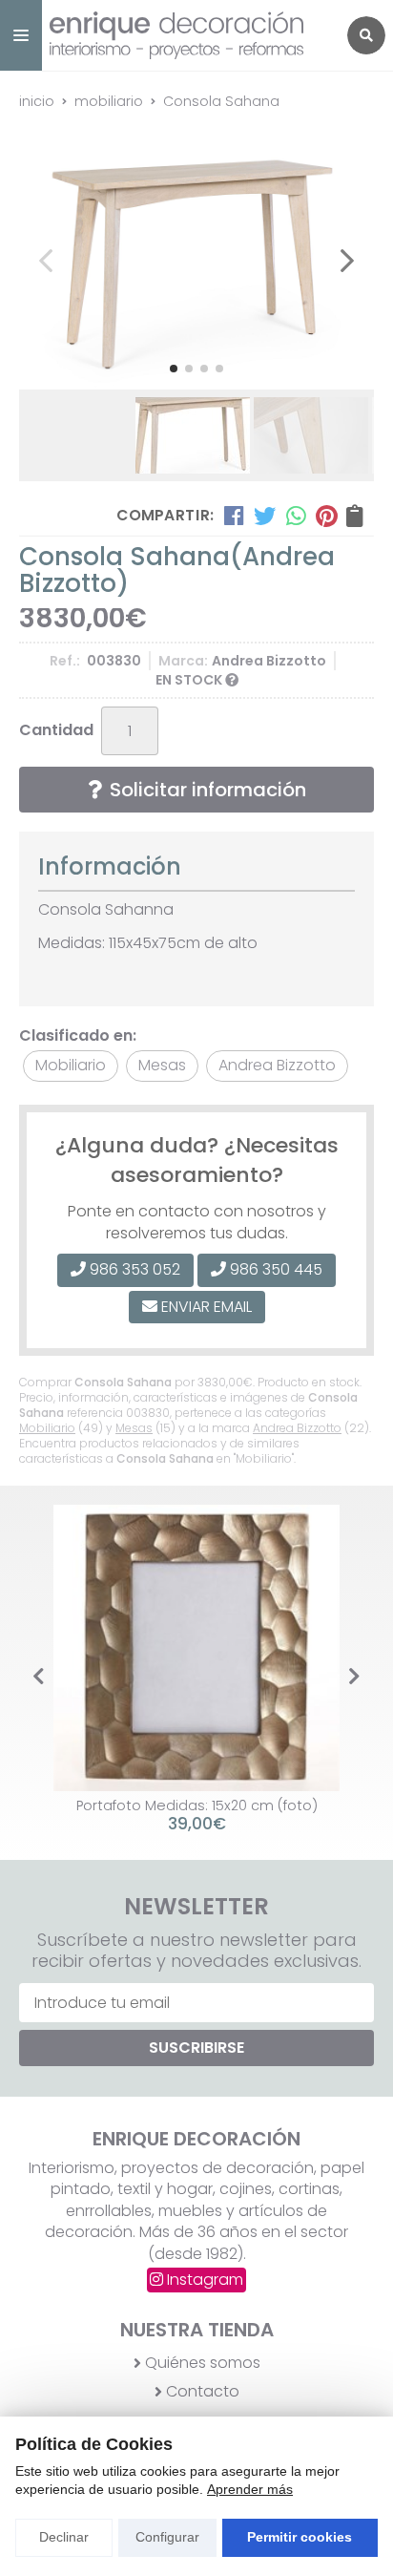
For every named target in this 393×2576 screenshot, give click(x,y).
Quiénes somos (203, 2363)
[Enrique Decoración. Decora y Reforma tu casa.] (189, 35)
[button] (174, 369)
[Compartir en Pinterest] (326, 516)
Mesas (134, 1428)
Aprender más (250, 2489)
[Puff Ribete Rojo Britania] (198, 1648)
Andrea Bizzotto (297, 1428)
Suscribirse (196, 2048)
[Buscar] (366, 35)
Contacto (203, 2392)
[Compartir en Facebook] (234, 516)
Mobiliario (47, 1428)
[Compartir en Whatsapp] (296, 516)
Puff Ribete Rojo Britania (199, 1805)
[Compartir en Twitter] (265, 516)
